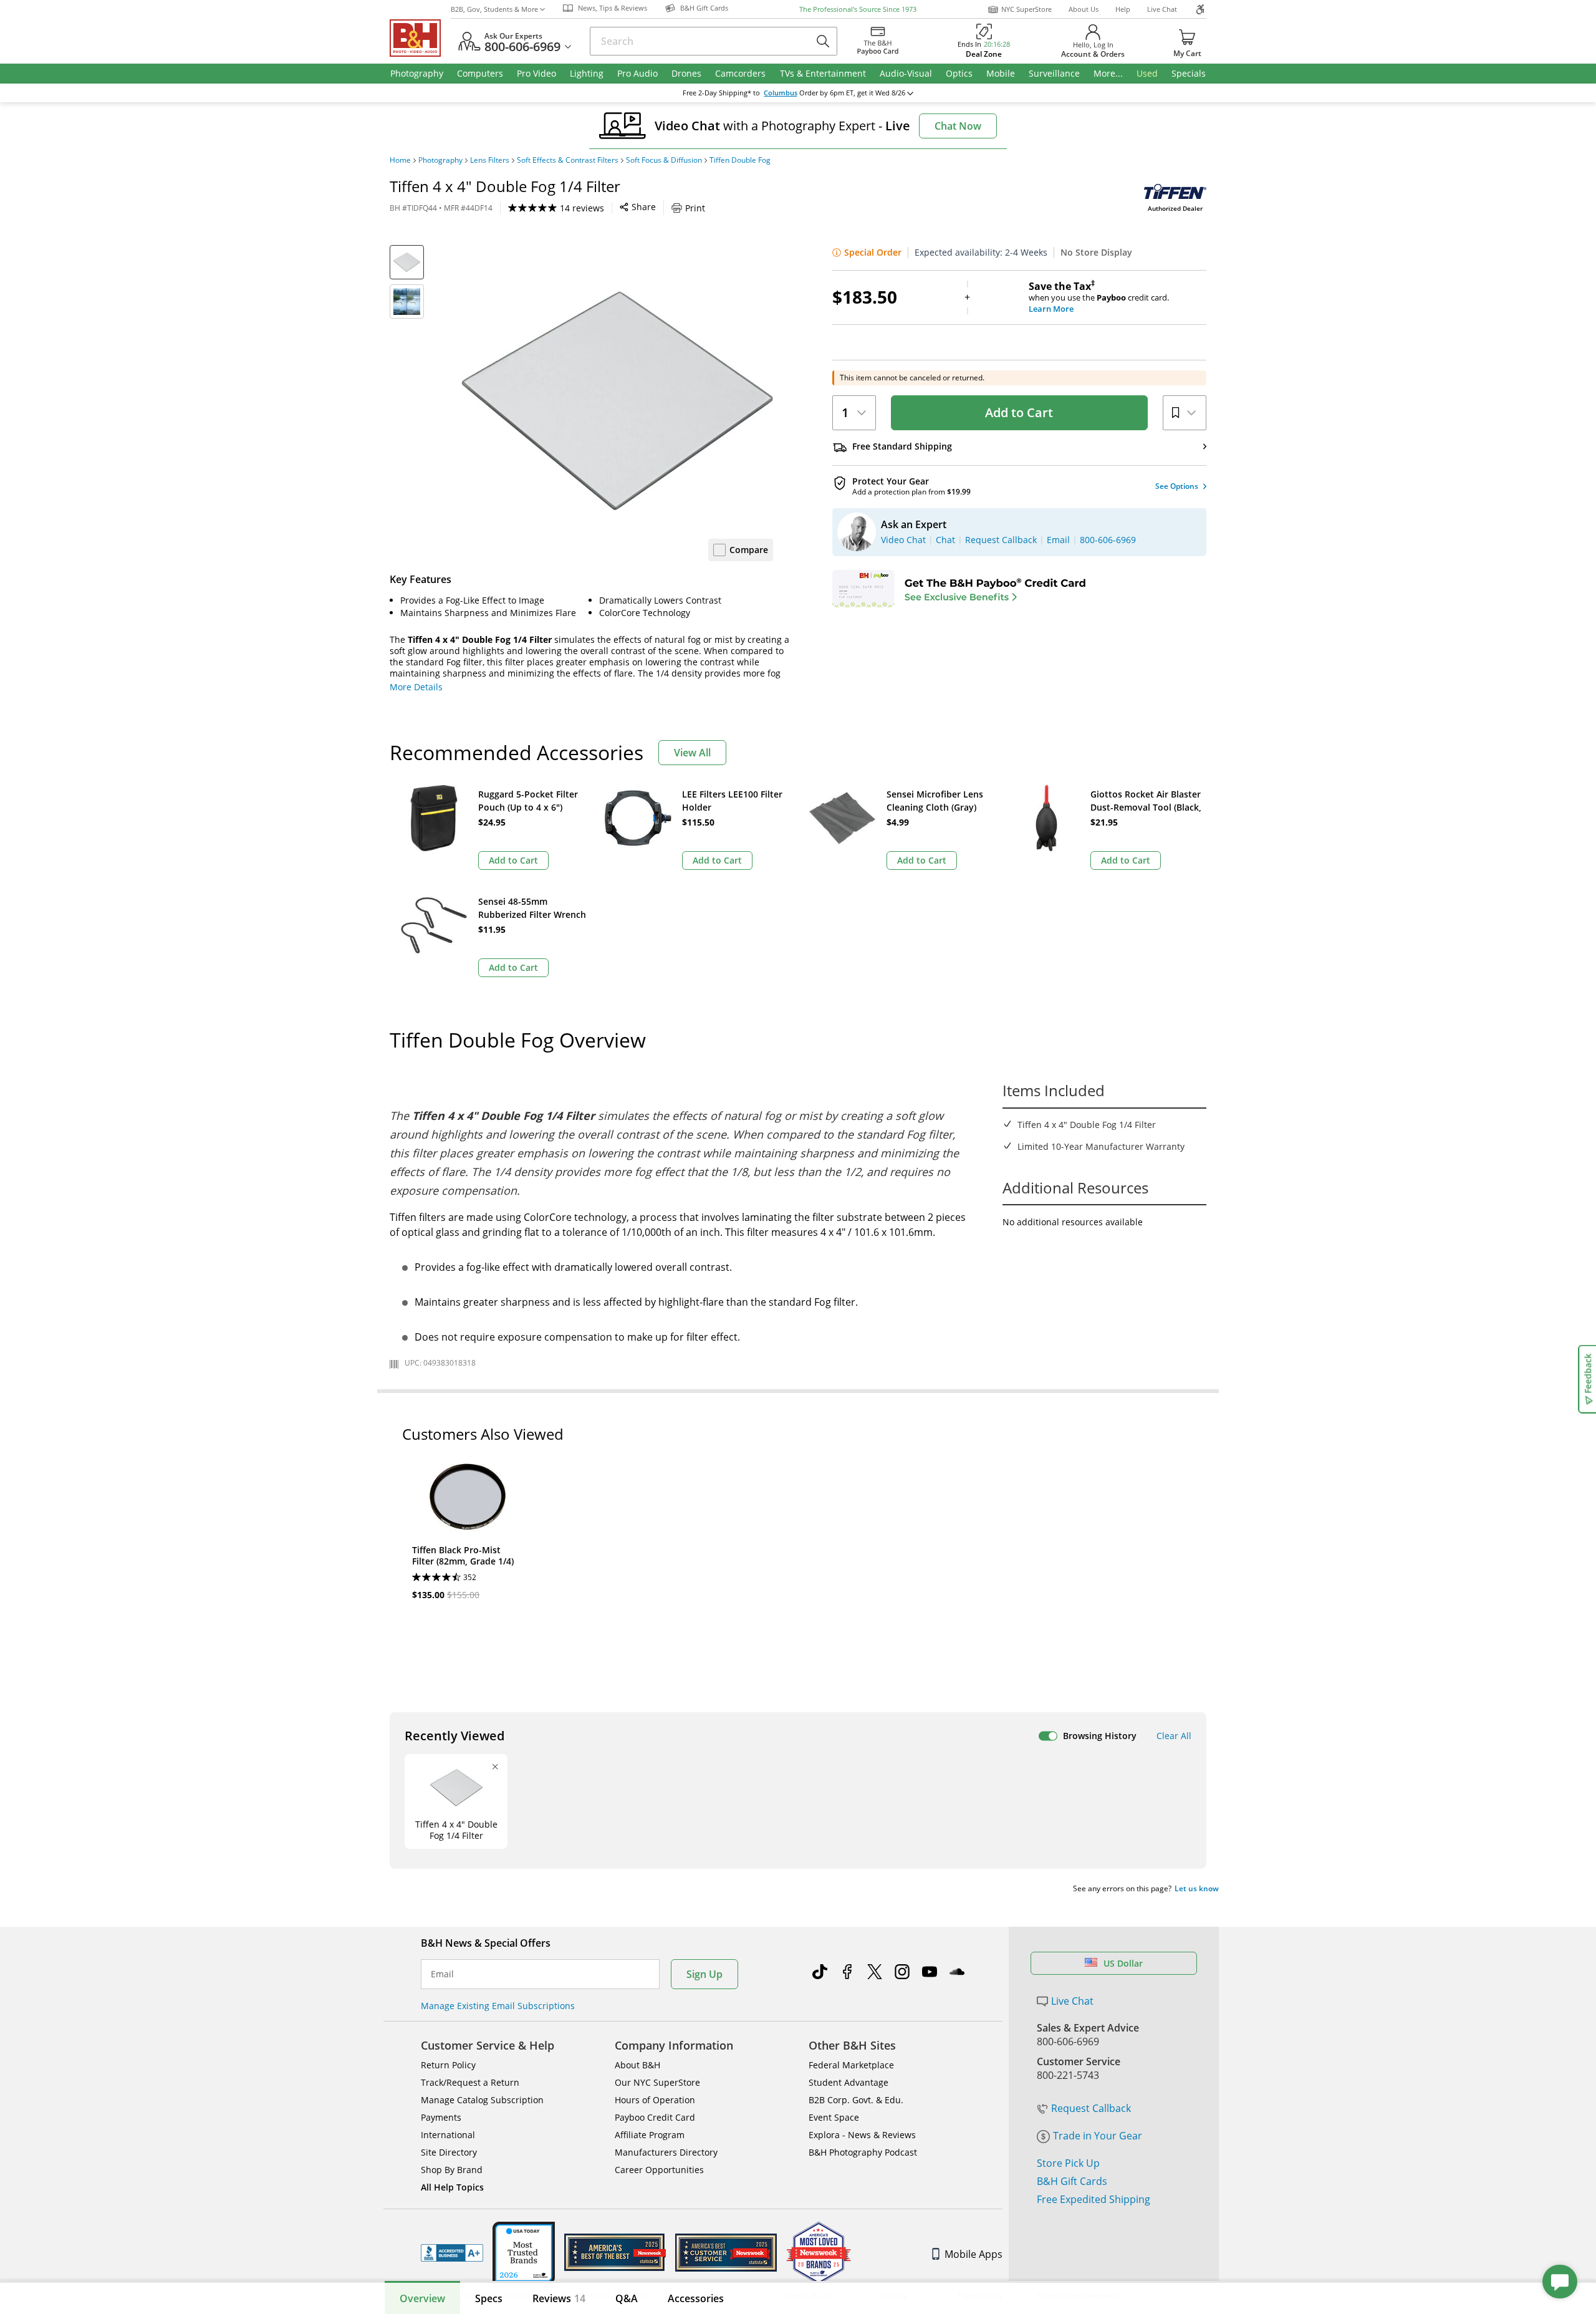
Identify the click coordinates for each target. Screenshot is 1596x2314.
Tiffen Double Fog (740, 160)
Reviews (559, 2298)
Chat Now (958, 126)
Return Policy (448, 2065)
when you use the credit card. (1099, 297)
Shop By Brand (452, 2170)
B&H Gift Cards (1072, 2181)
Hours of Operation (655, 2100)
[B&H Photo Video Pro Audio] (420, 38)
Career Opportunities (659, 2170)
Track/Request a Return (470, 2082)
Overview (422, 2298)
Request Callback (1091, 2108)
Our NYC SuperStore (657, 2082)
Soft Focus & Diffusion (664, 160)
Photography (440, 160)
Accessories (696, 2298)
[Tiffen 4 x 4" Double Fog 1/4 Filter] (617, 401)
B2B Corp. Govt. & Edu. (856, 2100)
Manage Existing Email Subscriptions (498, 2006)
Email (442, 1974)
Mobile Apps (973, 2254)
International (448, 2135)
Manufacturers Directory (666, 2152)
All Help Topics (452, 2187)
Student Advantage (848, 2082)
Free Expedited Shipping (1094, 2199)
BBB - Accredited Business (452, 2253)
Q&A (627, 2298)
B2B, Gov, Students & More (494, 9)
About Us (1084, 9)
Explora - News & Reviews (862, 2135)
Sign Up (704, 1974)
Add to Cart (1019, 412)
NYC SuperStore (1026, 9)
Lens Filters (490, 160)
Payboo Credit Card (655, 2117)
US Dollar (1123, 1963)
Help (1123, 9)
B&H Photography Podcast (863, 2152)
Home (400, 160)
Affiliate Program (650, 2135)
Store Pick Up (1068, 2163)
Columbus (781, 93)
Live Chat (1162, 9)
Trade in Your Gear (1098, 2136)
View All (692, 753)
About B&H (637, 2065)
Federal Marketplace (851, 2065)
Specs (489, 2298)
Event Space (834, 2117)
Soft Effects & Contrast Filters (568, 160)
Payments (441, 2117)
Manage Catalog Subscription (482, 2100)
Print (695, 208)
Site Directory (449, 2152)
